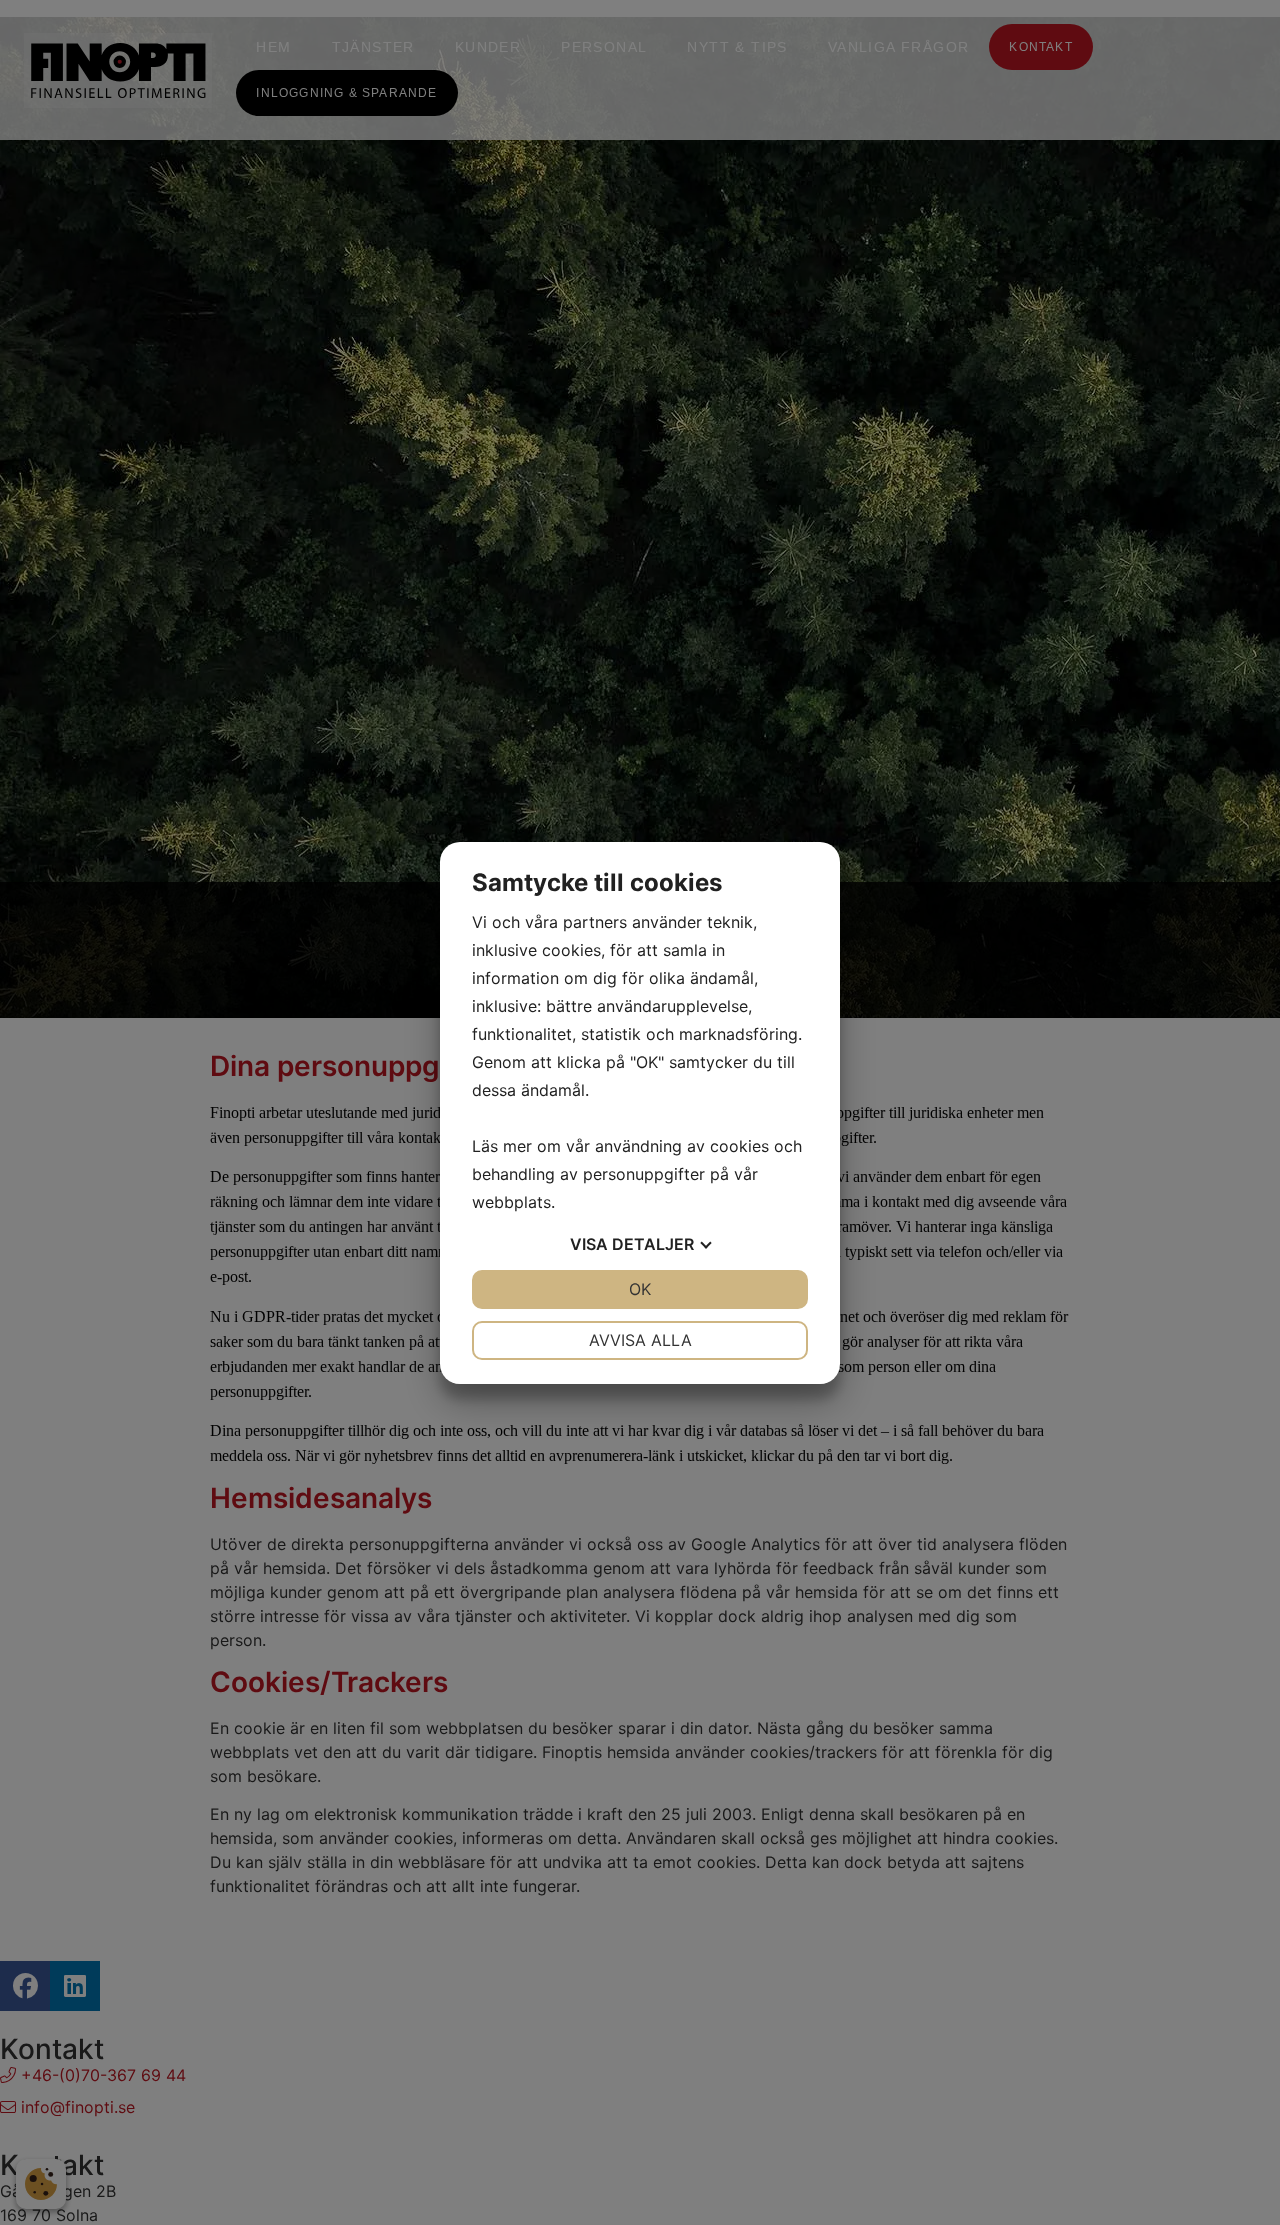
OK (640, 1289)
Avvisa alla (640, 1340)
